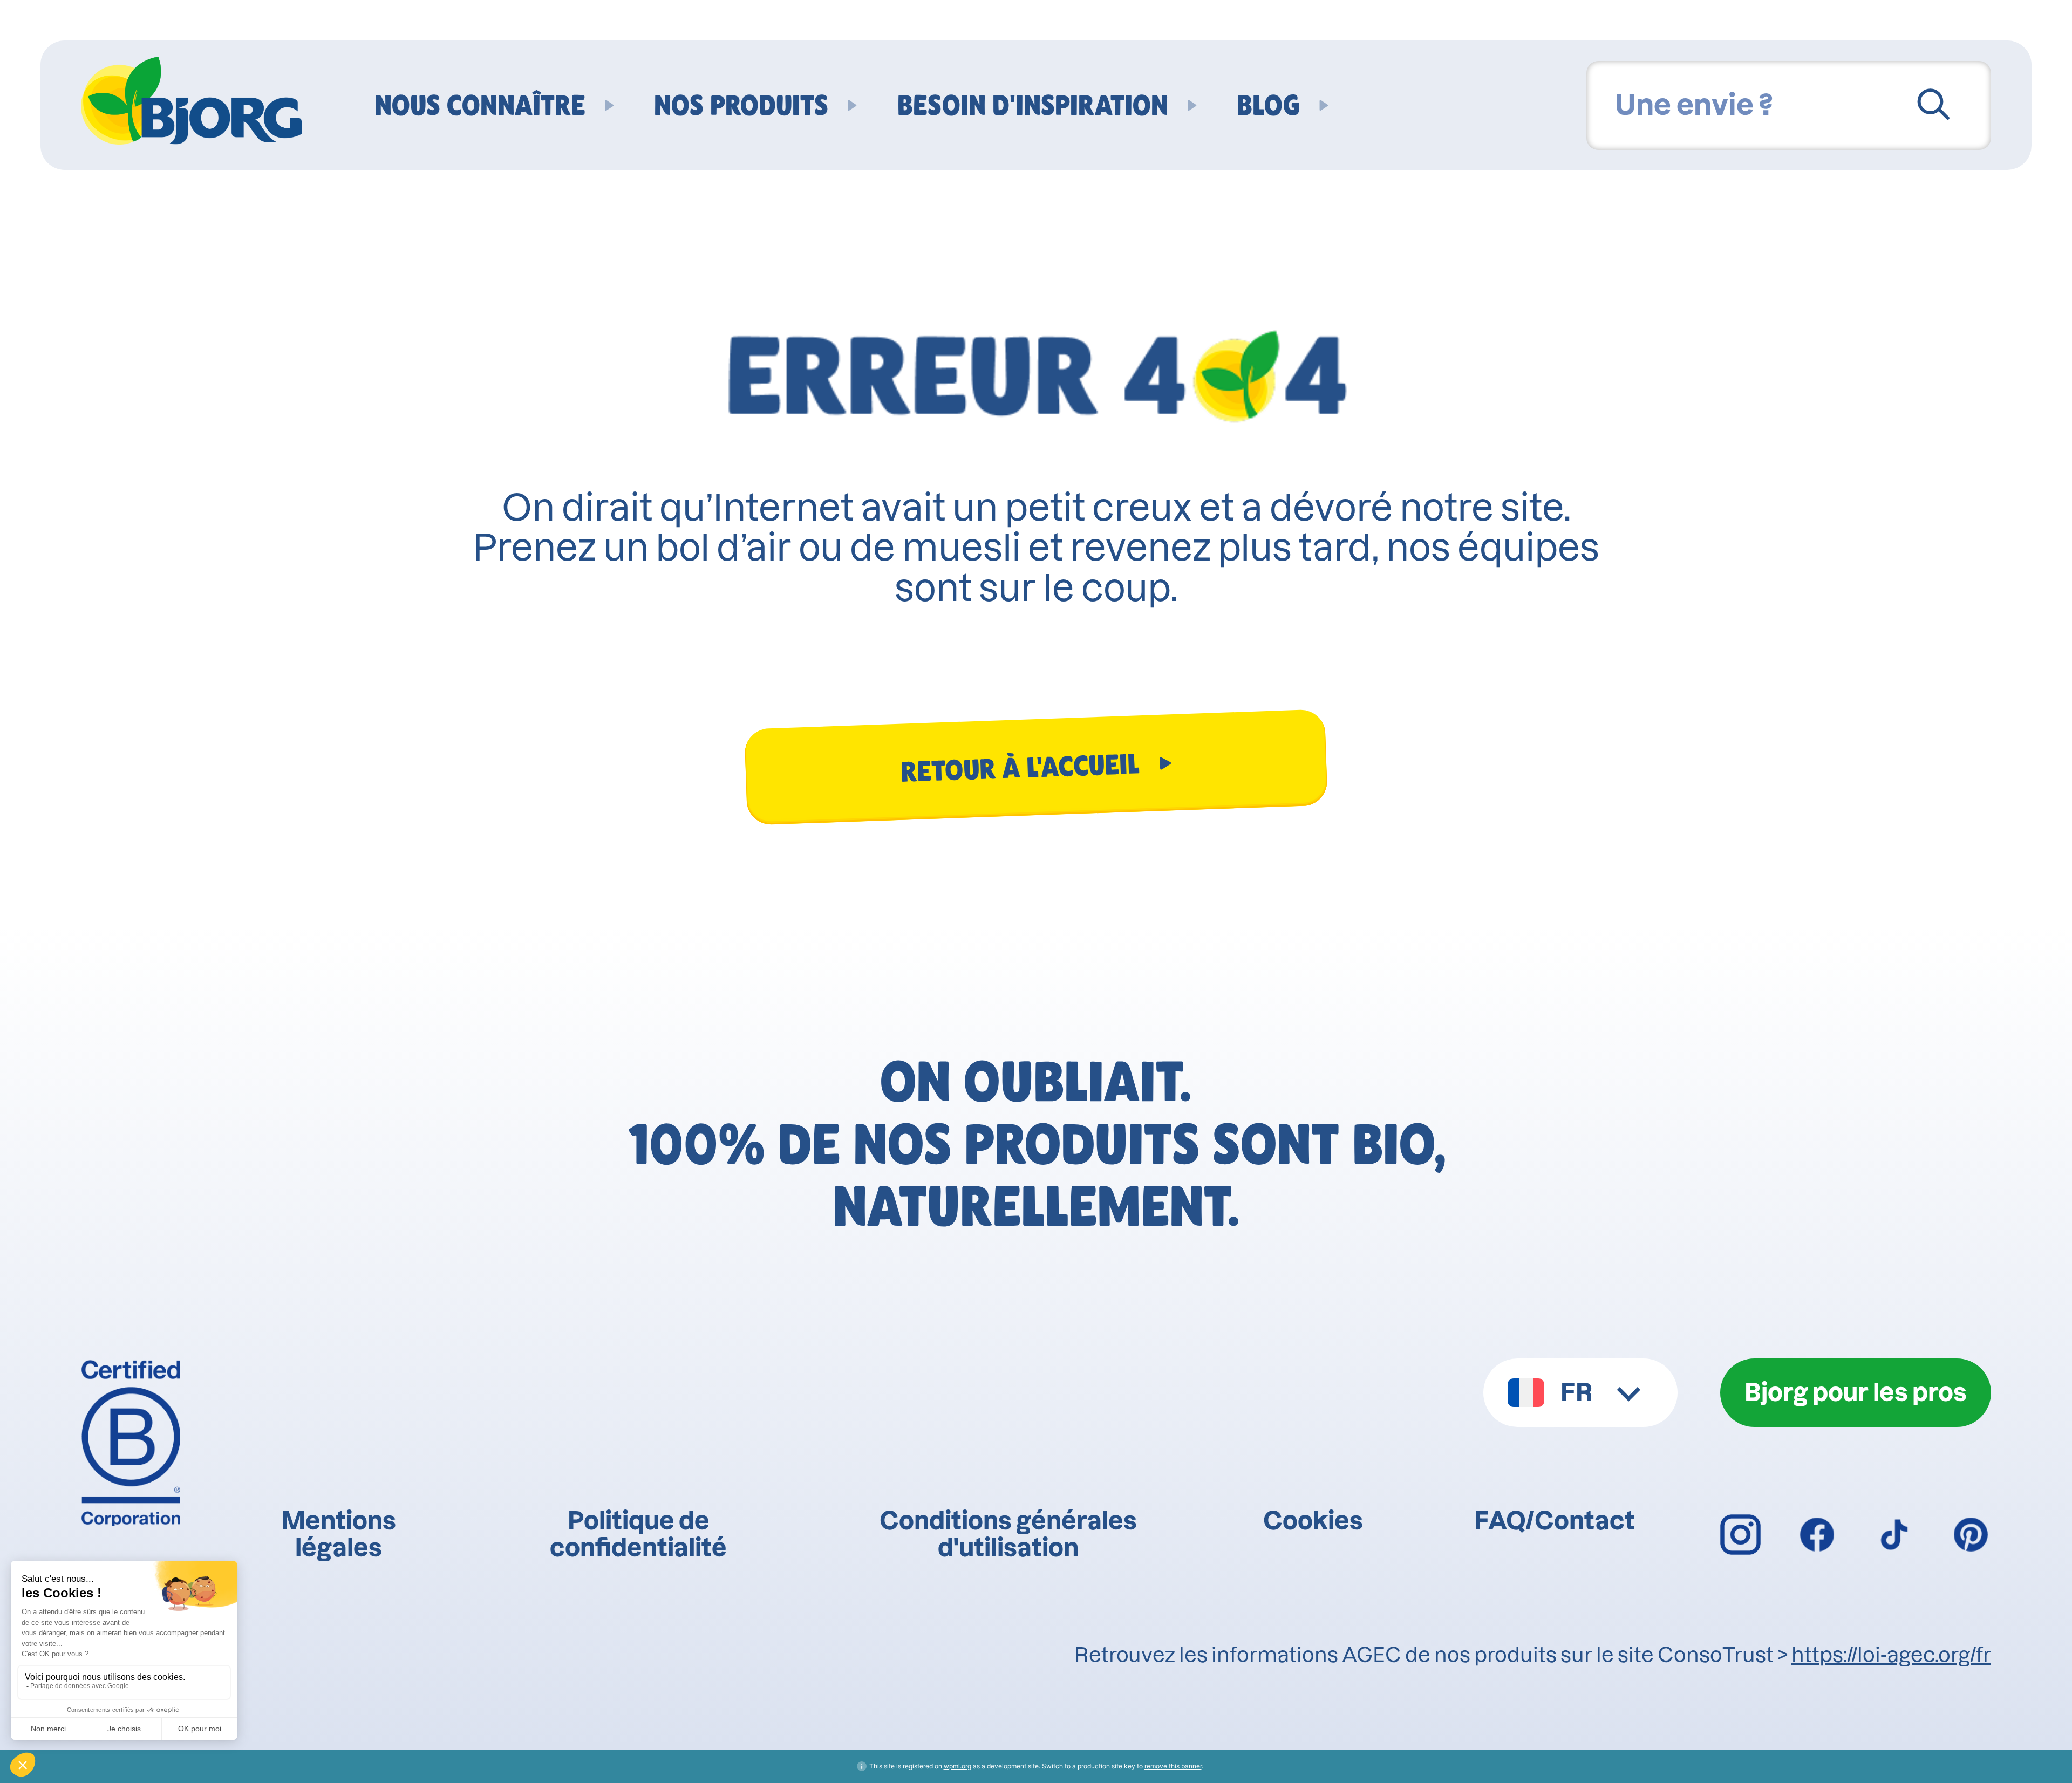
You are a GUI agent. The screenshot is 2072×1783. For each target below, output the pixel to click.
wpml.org (957, 1766)
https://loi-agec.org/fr (1891, 1655)
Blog (1268, 105)
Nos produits (741, 105)
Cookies (1313, 1521)
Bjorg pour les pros (1856, 1392)
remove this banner (1173, 1766)
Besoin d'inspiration (1033, 105)
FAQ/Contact (1555, 1521)
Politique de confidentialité (638, 1534)
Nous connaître (480, 105)
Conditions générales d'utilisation (1008, 1534)
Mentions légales (339, 1534)
